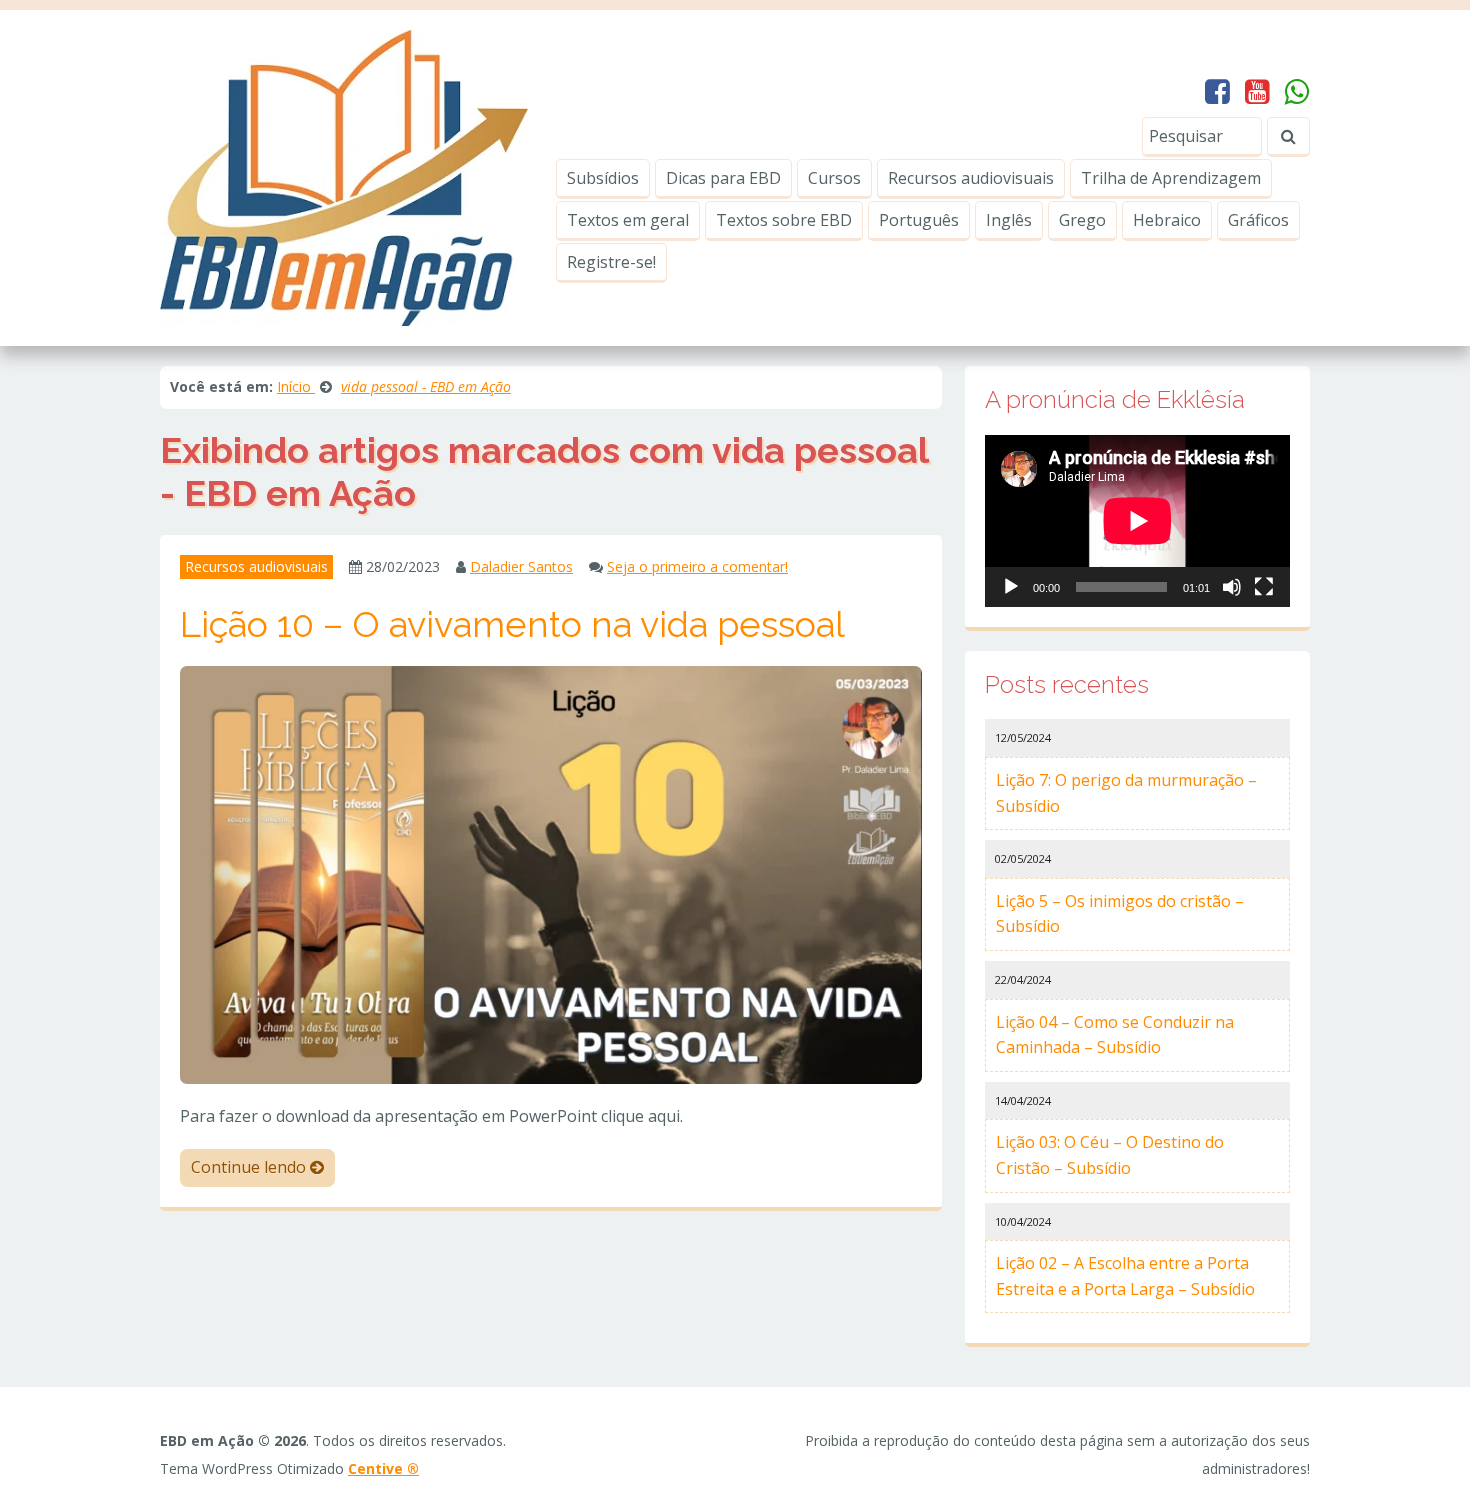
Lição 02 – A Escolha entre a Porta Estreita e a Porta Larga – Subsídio (1125, 1276)
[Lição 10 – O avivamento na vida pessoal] (551, 873)
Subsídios (603, 178)
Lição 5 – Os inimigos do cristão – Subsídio (1120, 914)
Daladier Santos (521, 566)
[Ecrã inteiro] (1264, 587)
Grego (1082, 220)
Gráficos (1258, 220)
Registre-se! (611, 262)
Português (919, 220)
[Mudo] (1232, 587)
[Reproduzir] (1011, 587)
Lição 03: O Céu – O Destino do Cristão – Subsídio (1110, 1155)
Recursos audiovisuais (971, 178)
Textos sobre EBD (784, 220)
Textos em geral (628, 220)
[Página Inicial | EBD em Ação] (344, 176)
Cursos (834, 178)
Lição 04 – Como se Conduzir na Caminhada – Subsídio (1115, 1035)
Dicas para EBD (723, 178)
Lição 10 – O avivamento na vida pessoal (512, 624)
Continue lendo (250, 1167)
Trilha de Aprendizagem (1171, 178)
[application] (1137, 521)
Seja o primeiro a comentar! (697, 566)
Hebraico (1167, 220)
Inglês (1009, 220)
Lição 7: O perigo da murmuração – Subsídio (1126, 793)
